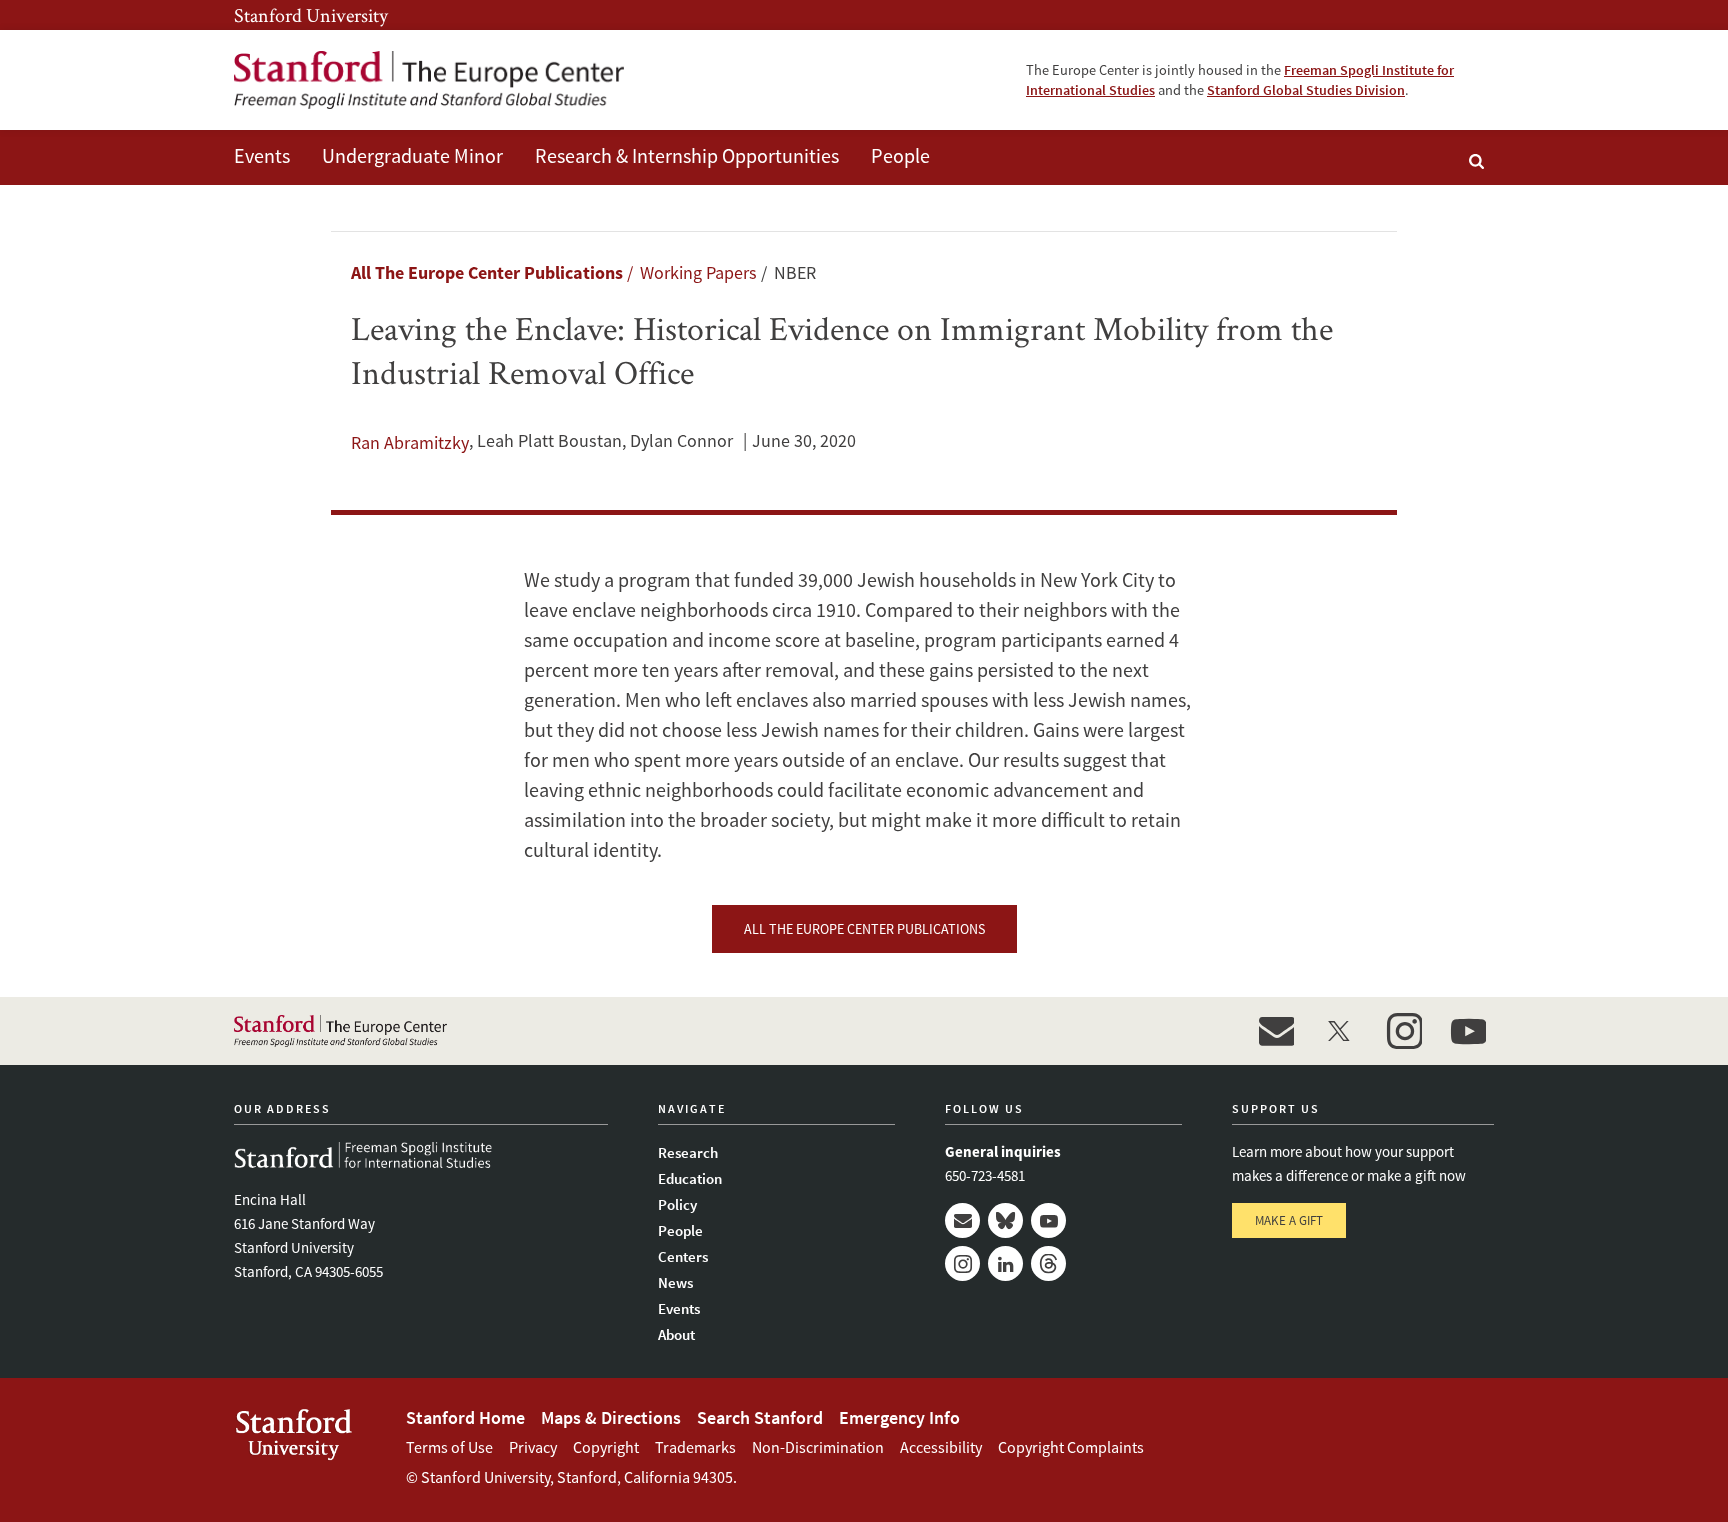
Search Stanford (760, 1417)
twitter (1340, 1031)
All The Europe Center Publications (487, 272)
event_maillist (1276, 1031)
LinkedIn (1005, 1263)
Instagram (962, 1263)
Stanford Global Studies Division (1306, 90)
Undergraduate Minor (412, 155)
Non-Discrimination (818, 1447)
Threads (1048, 1263)
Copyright (606, 1447)
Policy (677, 1204)
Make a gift (1289, 1220)
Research (688, 1152)
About (676, 1334)
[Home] (429, 80)
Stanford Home (465, 1417)
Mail (962, 1220)
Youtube (1048, 1220)
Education (690, 1178)
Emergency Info (899, 1417)
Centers (683, 1256)
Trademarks (695, 1447)
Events (262, 155)
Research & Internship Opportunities (687, 155)
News (675, 1282)
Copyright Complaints (1071, 1447)
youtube (1468, 1031)
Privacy (533, 1447)
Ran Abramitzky (410, 442)
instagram (1404, 1031)
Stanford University (311, 15)
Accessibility (941, 1447)
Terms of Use (449, 1447)
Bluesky (1005, 1220)
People (900, 155)
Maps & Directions (611, 1417)
